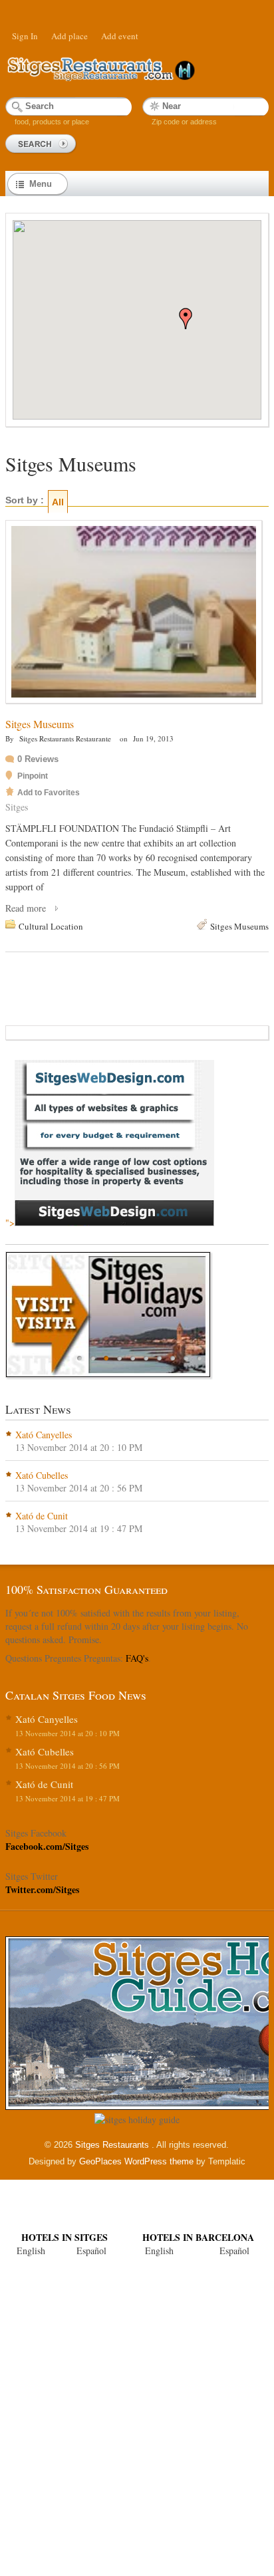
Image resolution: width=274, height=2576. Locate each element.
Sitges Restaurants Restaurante (65, 738)
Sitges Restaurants (113, 2145)
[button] (186, 319)
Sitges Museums (40, 724)
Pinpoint (33, 776)
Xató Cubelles (42, 1475)
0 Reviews (38, 759)
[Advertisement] (137, 2410)
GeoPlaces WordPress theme (136, 2161)
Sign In (25, 36)
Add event (120, 36)
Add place (69, 36)
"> (10, 1223)
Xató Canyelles (44, 1435)
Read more (26, 908)
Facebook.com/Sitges (47, 1846)
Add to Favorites (49, 793)
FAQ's (137, 1658)
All (58, 502)
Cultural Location (51, 926)
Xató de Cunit (42, 1516)
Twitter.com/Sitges (42, 1889)
